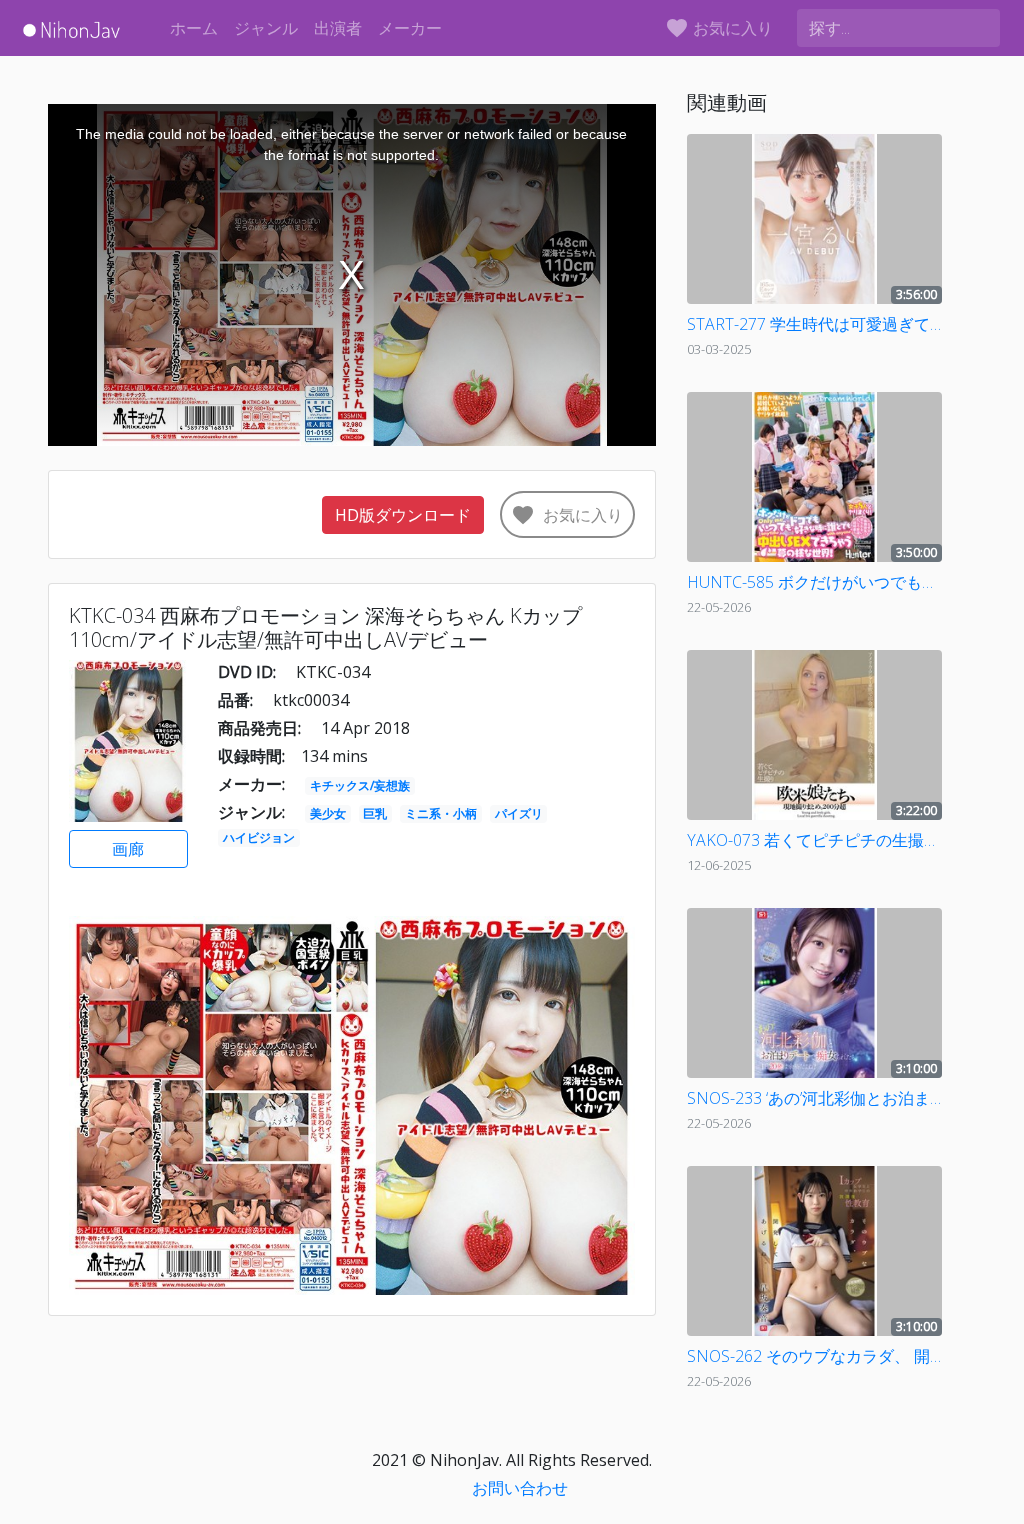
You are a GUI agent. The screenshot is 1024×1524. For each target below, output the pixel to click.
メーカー (410, 28)
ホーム (194, 28)
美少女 (328, 813)
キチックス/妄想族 (360, 785)
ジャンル (266, 28)
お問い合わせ (520, 1488)
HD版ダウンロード (403, 515)
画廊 (128, 849)
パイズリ (519, 813)
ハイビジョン (259, 837)
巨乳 (375, 813)
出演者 (338, 28)
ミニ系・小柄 (441, 813)
